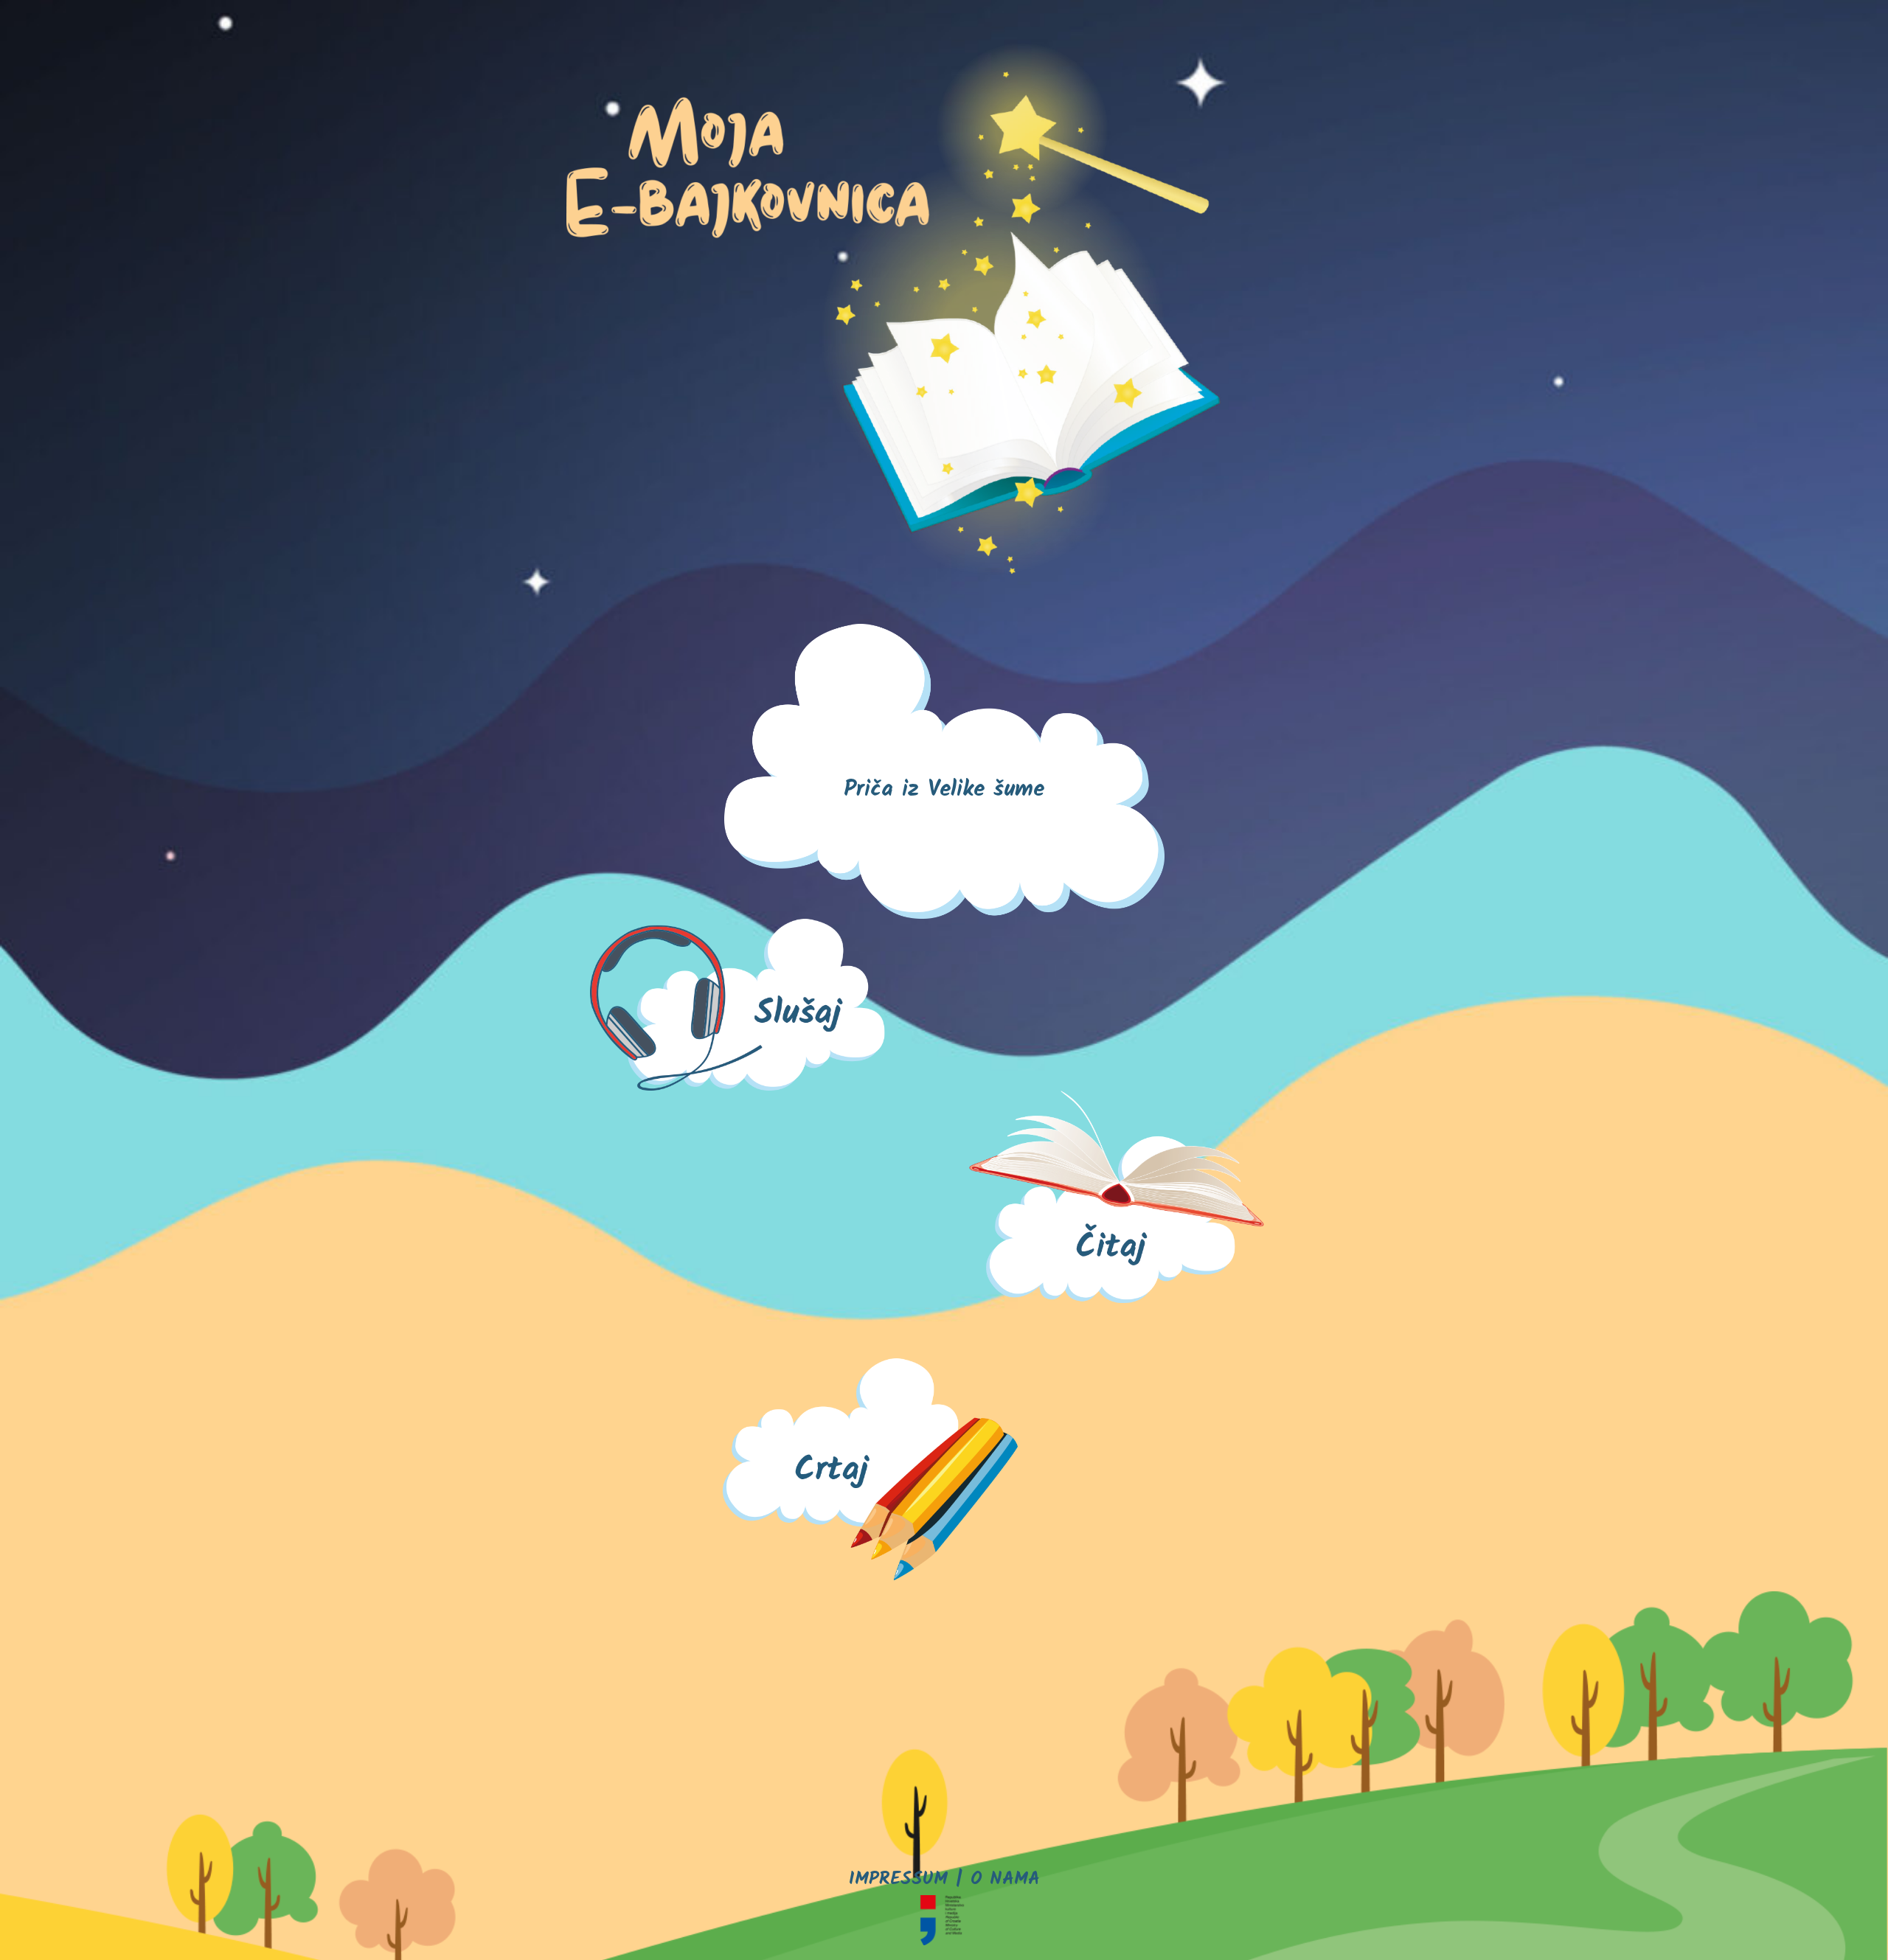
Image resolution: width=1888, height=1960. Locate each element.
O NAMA (1005, 1879)
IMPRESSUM (898, 1879)
